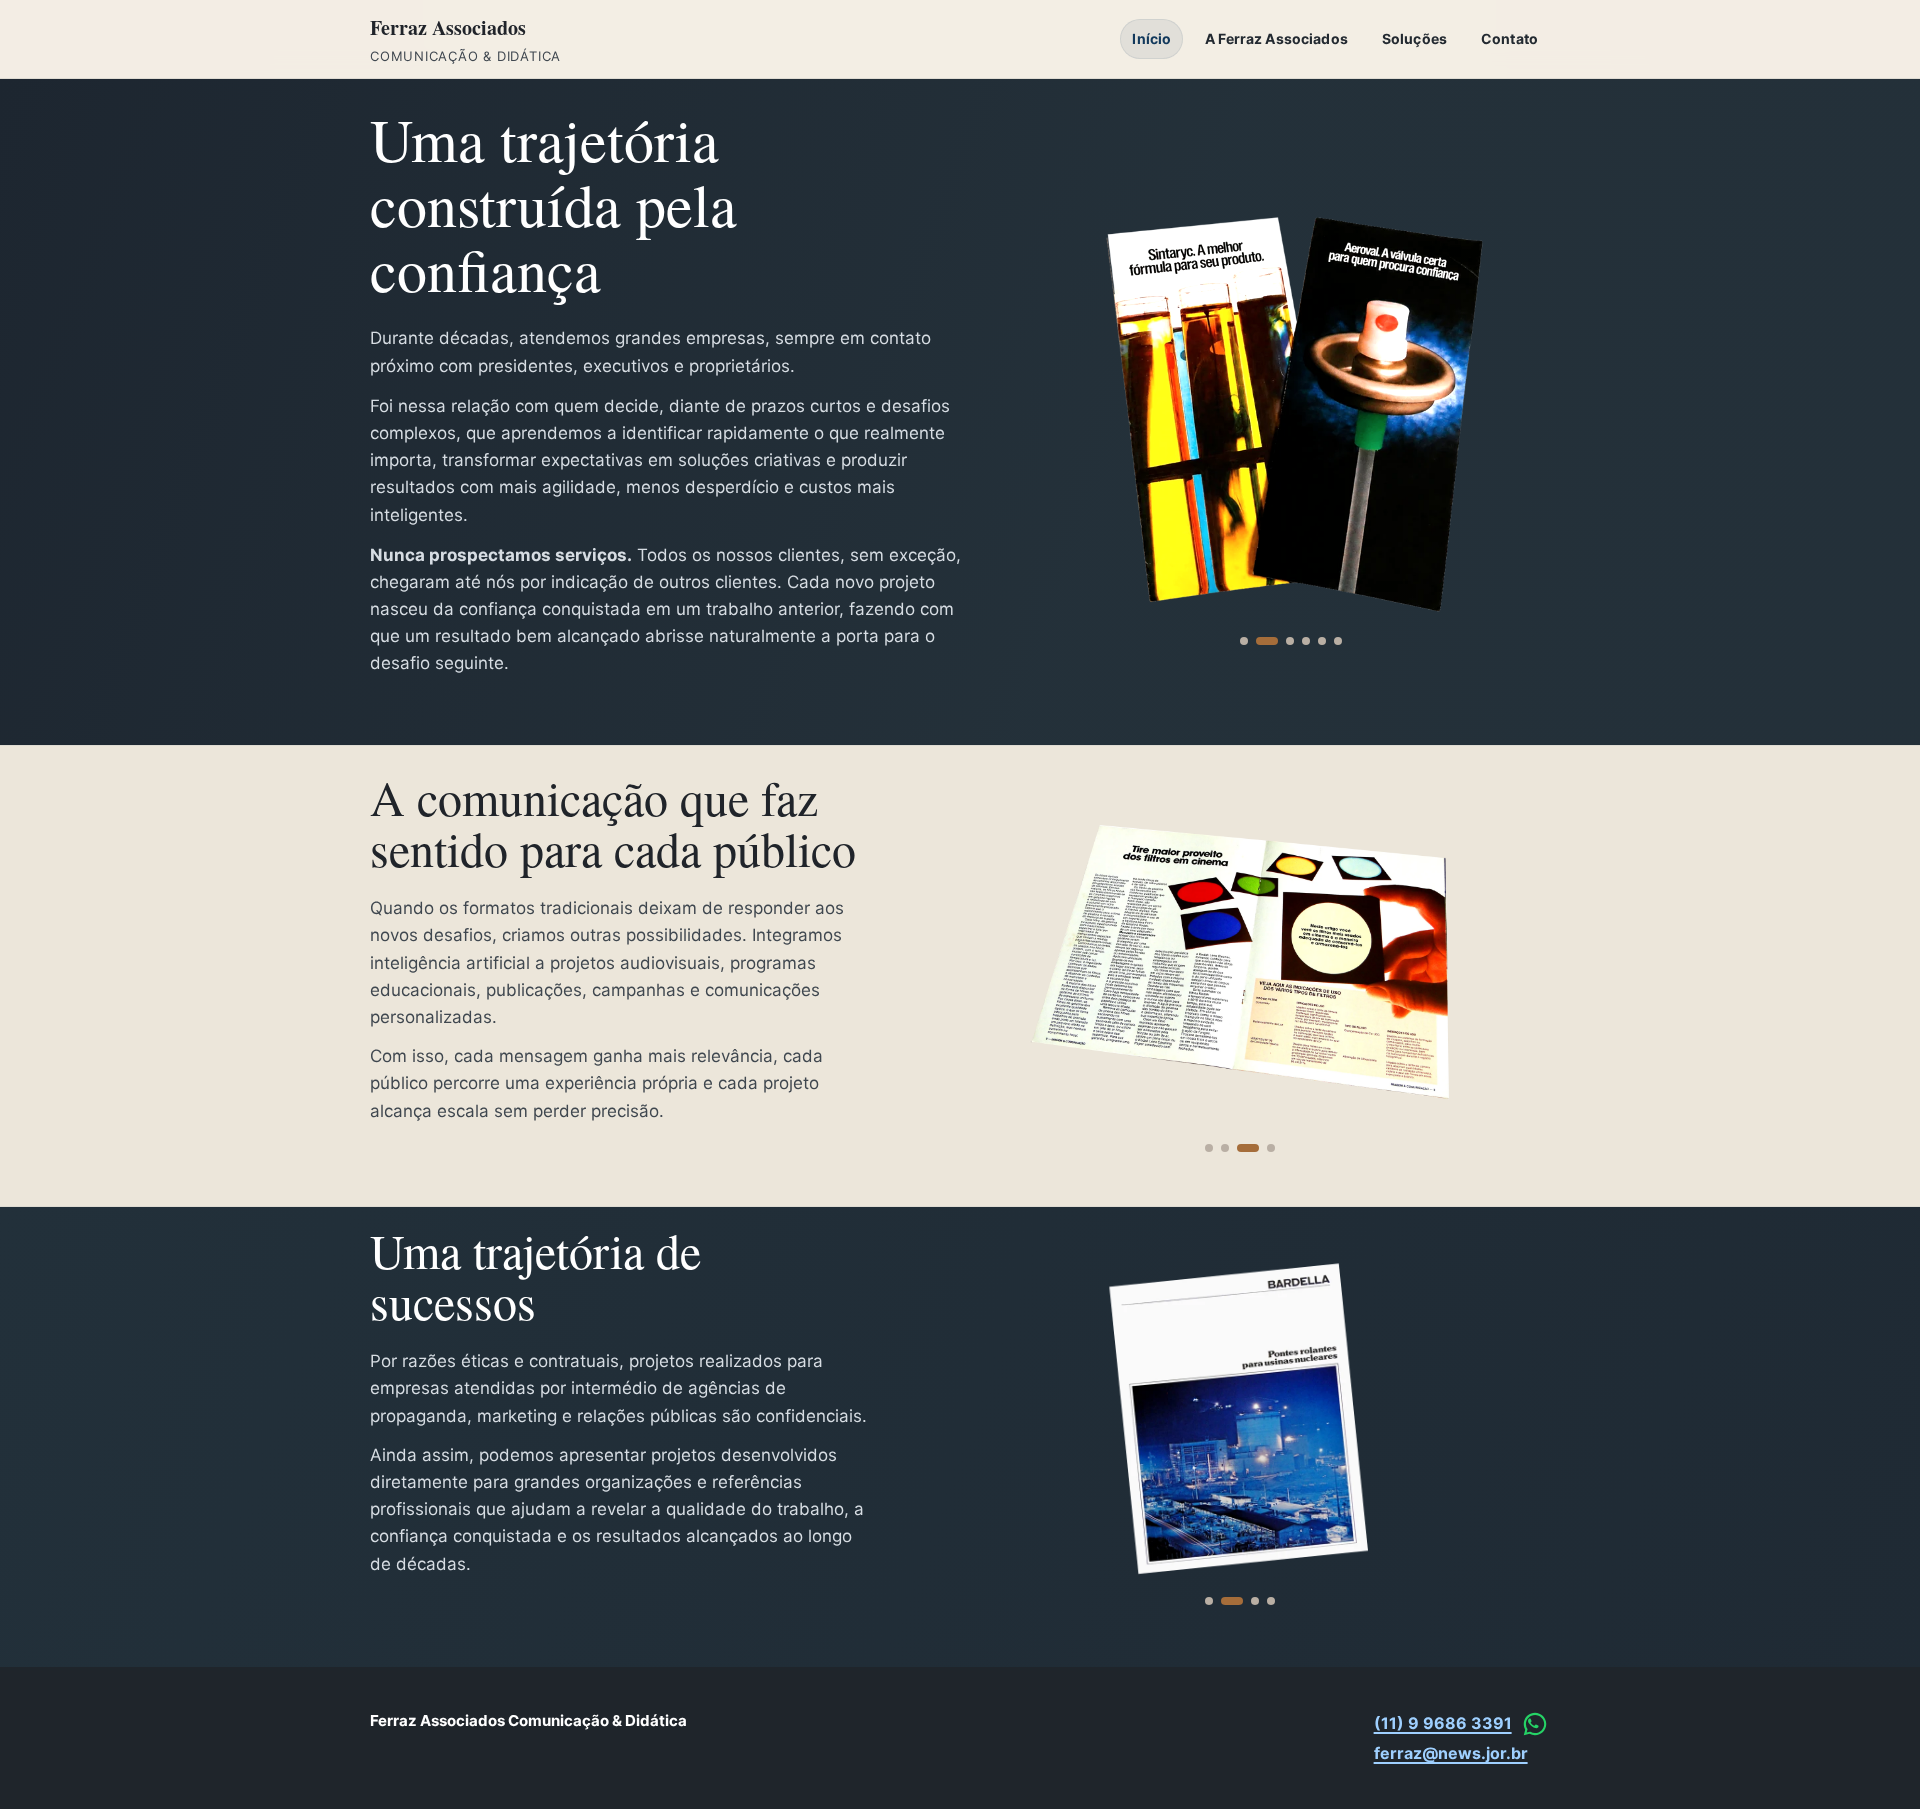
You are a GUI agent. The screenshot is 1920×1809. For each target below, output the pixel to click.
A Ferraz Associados (1276, 38)
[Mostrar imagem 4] (1306, 641)
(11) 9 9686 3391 (1443, 1723)
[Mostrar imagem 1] (1244, 641)
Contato (1509, 38)
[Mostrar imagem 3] (1283, 641)
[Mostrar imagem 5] (1322, 641)
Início (1151, 38)
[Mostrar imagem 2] (1260, 641)
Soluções (1414, 38)
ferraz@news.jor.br (1451, 1753)
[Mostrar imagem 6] (1338, 641)
